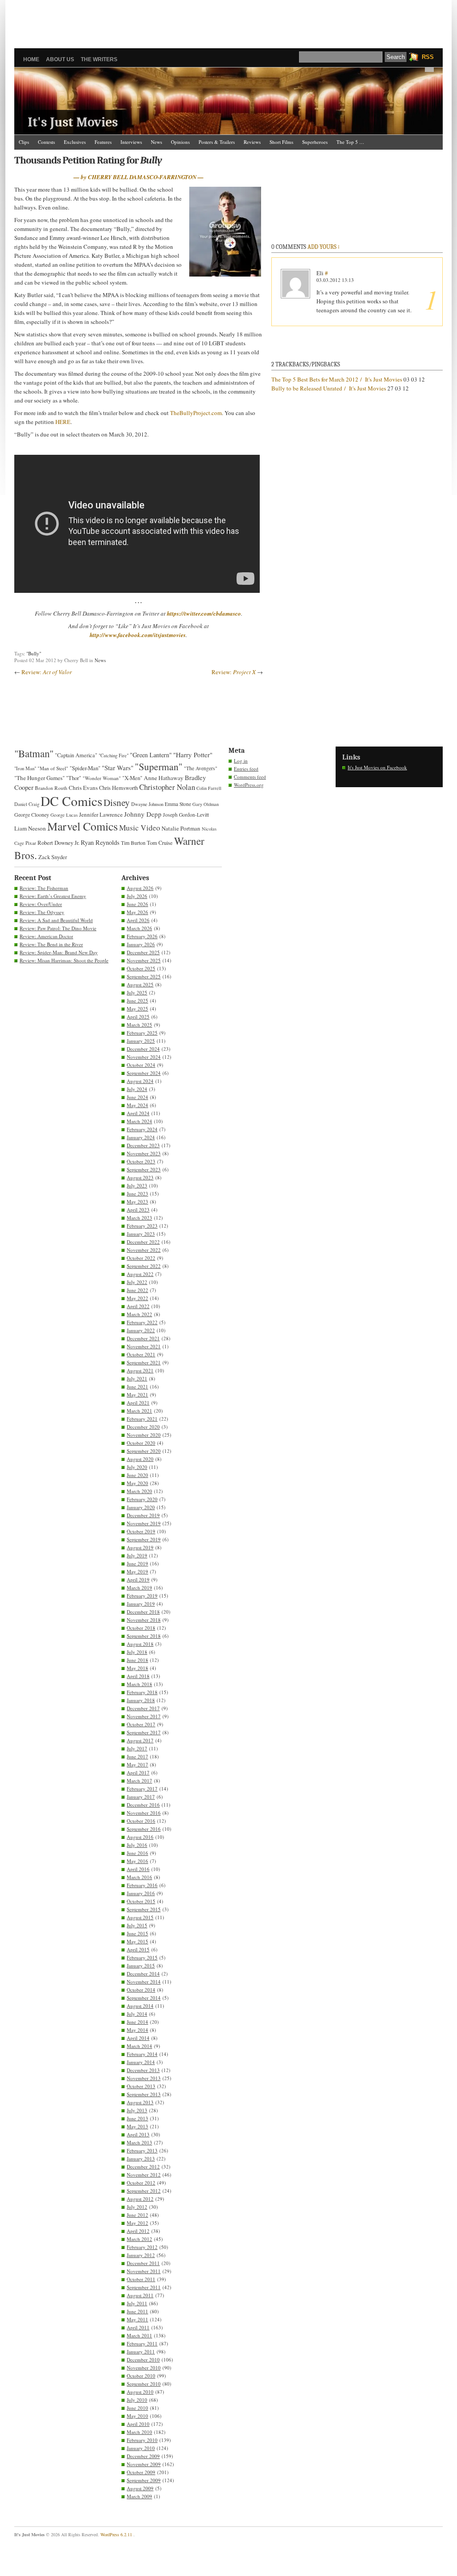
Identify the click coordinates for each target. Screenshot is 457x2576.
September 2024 (144, 1073)
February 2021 (142, 1419)
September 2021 (144, 1362)
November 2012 (144, 2175)
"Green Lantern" (151, 755)
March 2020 (139, 1491)
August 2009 (140, 2488)
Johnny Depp (143, 814)
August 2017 (140, 1740)
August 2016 (140, 1837)
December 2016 (143, 1805)
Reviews (252, 142)
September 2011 (144, 2287)
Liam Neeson (30, 828)
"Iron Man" (25, 768)
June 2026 (137, 904)
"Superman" (159, 766)
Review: (47, 672)
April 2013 (138, 2134)
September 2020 (144, 1451)
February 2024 (142, 1129)
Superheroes (315, 142)
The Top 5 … (350, 142)
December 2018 (143, 1612)
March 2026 (139, 928)
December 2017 (143, 1708)
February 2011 (142, 2343)
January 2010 (141, 2448)
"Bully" (34, 653)
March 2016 (139, 1877)
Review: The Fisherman (44, 888)
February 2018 (142, 1692)
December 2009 (143, 2456)
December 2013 (143, 2070)
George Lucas (64, 815)
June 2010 (137, 2408)
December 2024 (143, 1049)
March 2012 (139, 2239)
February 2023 (142, 1226)
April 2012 (138, 2231)
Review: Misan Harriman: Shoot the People (64, 960)
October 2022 (141, 1258)
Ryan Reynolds (100, 842)
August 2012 (140, 2199)
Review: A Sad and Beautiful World (56, 920)
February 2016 (142, 1885)
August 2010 (140, 2392)
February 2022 (142, 1322)
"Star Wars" (118, 768)
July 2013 (137, 2110)
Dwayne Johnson (147, 804)
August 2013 (140, 2102)
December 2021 (143, 1338)
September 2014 (144, 1998)
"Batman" (34, 753)
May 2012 (137, 2223)
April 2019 (138, 1580)
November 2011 (144, 2271)
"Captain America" (76, 755)
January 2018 (141, 1700)
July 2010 (137, 2400)
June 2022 (137, 1290)
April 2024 (138, 1113)
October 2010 (141, 2376)
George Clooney (32, 814)
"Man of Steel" (53, 768)
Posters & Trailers (217, 142)
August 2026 (140, 888)
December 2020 (143, 1427)
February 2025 (142, 1033)
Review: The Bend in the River (51, 944)
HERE (63, 422)
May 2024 (137, 1105)
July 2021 (137, 1378)
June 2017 (137, 1756)
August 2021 (140, 1370)
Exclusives (75, 142)
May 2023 (137, 1202)
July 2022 (137, 1282)
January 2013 (141, 2159)
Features (103, 142)
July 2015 (137, 1925)
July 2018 (137, 1652)
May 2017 (137, 1764)
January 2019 (141, 1604)
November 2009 (144, 2464)
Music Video (140, 828)
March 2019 (139, 1588)
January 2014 (141, 2062)
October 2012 (141, 2183)
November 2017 (144, 1716)
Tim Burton (133, 843)
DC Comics (71, 801)
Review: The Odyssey (42, 912)
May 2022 (137, 1298)
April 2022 (138, 1306)
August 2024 (140, 1081)
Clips (24, 142)
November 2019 (144, 1523)
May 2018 (137, 1668)
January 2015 (141, 1966)
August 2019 (140, 1547)
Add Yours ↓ (324, 247)
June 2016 (137, 1853)
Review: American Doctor (46, 936)
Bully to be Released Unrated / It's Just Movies (329, 388)
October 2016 (141, 1821)
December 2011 (143, 2263)
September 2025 (144, 976)
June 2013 (137, 2118)
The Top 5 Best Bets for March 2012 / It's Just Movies (337, 379)
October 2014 (141, 1990)
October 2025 (141, 968)
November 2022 (144, 1250)
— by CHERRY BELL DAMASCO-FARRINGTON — (139, 177)
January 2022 (141, 1330)
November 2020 (144, 1435)
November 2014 (144, 1982)
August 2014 (140, 2006)
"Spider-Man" (85, 768)
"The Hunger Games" (39, 778)
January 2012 (141, 2255)
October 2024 (141, 1065)
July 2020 (137, 1467)
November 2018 (144, 1620)
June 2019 (137, 1563)
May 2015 (137, 1941)
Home (31, 59)
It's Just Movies (73, 122)
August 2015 (140, 1917)
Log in (241, 761)
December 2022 (143, 1242)
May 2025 (137, 1009)
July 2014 (137, 2014)
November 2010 (144, 2368)
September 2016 (144, 1829)
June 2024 (137, 1097)
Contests (46, 142)
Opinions (180, 142)
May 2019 (137, 1571)
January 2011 (141, 2352)
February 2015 (142, 1957)
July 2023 (137, 1185)
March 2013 (139, 2142)
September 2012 (144, 2191)
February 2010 (142, 2440)
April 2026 (138, 920)
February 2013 (142, 2150)
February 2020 (142, 1499)
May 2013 (137, 2126)
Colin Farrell (209, 788)
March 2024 (139, 1121)
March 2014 (139, 2046)
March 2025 (139, 1025)
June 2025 (137, 1001)
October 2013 (141, 2086)
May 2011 (137, 2319)
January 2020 (141, 1507)
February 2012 (142, 2247)
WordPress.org (249, 785)
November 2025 (144, 960)
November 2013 (144, 2078)
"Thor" (74, 778)
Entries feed (246, 769)
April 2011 (138, 2327)
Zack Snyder (53, 857)
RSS (428, 57)
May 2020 (137, 1483)
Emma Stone (178, 804)
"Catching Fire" (114, 755)
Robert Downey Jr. (58, 843)
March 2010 (139, 2432)
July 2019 (137, 1555)
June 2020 (137, 1475)
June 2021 (137, 1387)
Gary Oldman (206, 804)
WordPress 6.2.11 (116, 2534)
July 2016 (137, 1845)
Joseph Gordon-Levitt (186, 815)
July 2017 (137, 1748)
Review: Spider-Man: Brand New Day (59, 952)
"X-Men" (132, 778)
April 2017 (138, 1773)
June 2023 (137, 1194)
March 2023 (139, 1218)
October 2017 (141, 1724)
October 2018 (141, 1628)
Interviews (131, 142)
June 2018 (137, 1660)
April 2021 (138, 1403)
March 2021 (139, 1411)
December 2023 (143, 1145)
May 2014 (137, 2030)
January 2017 (141, 1797)
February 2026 (142, 936)
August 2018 (140, 1644)
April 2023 (138, 1210)
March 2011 (139, 2335)
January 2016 (141, 1893)
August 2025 (140, 984)
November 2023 (144, 1153)
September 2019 (144, 1539)
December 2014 (143, 1974)
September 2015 (144, 1909)
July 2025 (137, 992)
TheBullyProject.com (196, 413)
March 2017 (139, 1781)
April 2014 (138, 2038)
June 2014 (137, 2022)
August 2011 (140, 2295)
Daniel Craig (27, 804)
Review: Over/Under (41, 904)
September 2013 (144, 2094)
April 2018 (138, 1676)
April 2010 (138, 2424)
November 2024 (144, 1057)
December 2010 (143, 2360)
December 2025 (143, 952)
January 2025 (141, 1041)
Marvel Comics (83, 826)
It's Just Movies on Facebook (377, 767)
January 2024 (141, 1137)
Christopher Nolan (167, 787)
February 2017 (142, 1789)
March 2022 (139, 1314)
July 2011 (137, 2303)
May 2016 (137, 1861)
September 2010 (144, 2384)
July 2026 (137, 896)
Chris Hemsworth (118, 788)
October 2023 (141, 1161)
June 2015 (137, 1933)
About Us (60, 59)
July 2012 (137, 2207)
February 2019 (142, 1596)
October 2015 (141, 1901)
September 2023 (144, 1169)
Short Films (281, 142)
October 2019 (141, 1531)
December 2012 (143, 2167)
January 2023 (141, 1234)
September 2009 (144, 2480)
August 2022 (140, 1274)
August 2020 (140, 1459)
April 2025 (138, 1017)
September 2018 (144, 1636)
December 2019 (143, 1515)
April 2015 (138, 1949)
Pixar (31, 843)
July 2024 (137, 1089)
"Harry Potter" (193, 755)
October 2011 (141, 2279)
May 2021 (137, 1395)
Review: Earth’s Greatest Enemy (53, 896)
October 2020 (141, 1443)
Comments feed (250, 777)
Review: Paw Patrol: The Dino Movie (58, 928)
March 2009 (139, 2496)
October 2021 (141, 1354)
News (156, 142)
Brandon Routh (51, 788)
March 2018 (139, 1684)
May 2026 (137, 912)
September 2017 (144, 1732)
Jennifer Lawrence (101, 814)
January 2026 (141, 944)
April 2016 (138, 1869)
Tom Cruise (160, 843)
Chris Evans (83, 788)
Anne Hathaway (164, 778)
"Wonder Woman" (102, 778)
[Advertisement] (228, 20)
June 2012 (137, 2215)
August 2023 (140, 1177)
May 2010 (137, 2416)
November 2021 (144, 1346)
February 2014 (142, 2054)
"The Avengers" (201, 768)
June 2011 (137, 2311)
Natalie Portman (181, 828)
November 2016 (144, 1813)
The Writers (99, 59)
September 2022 (144, 1266)
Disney (117, 802)
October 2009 (141, 2472)
